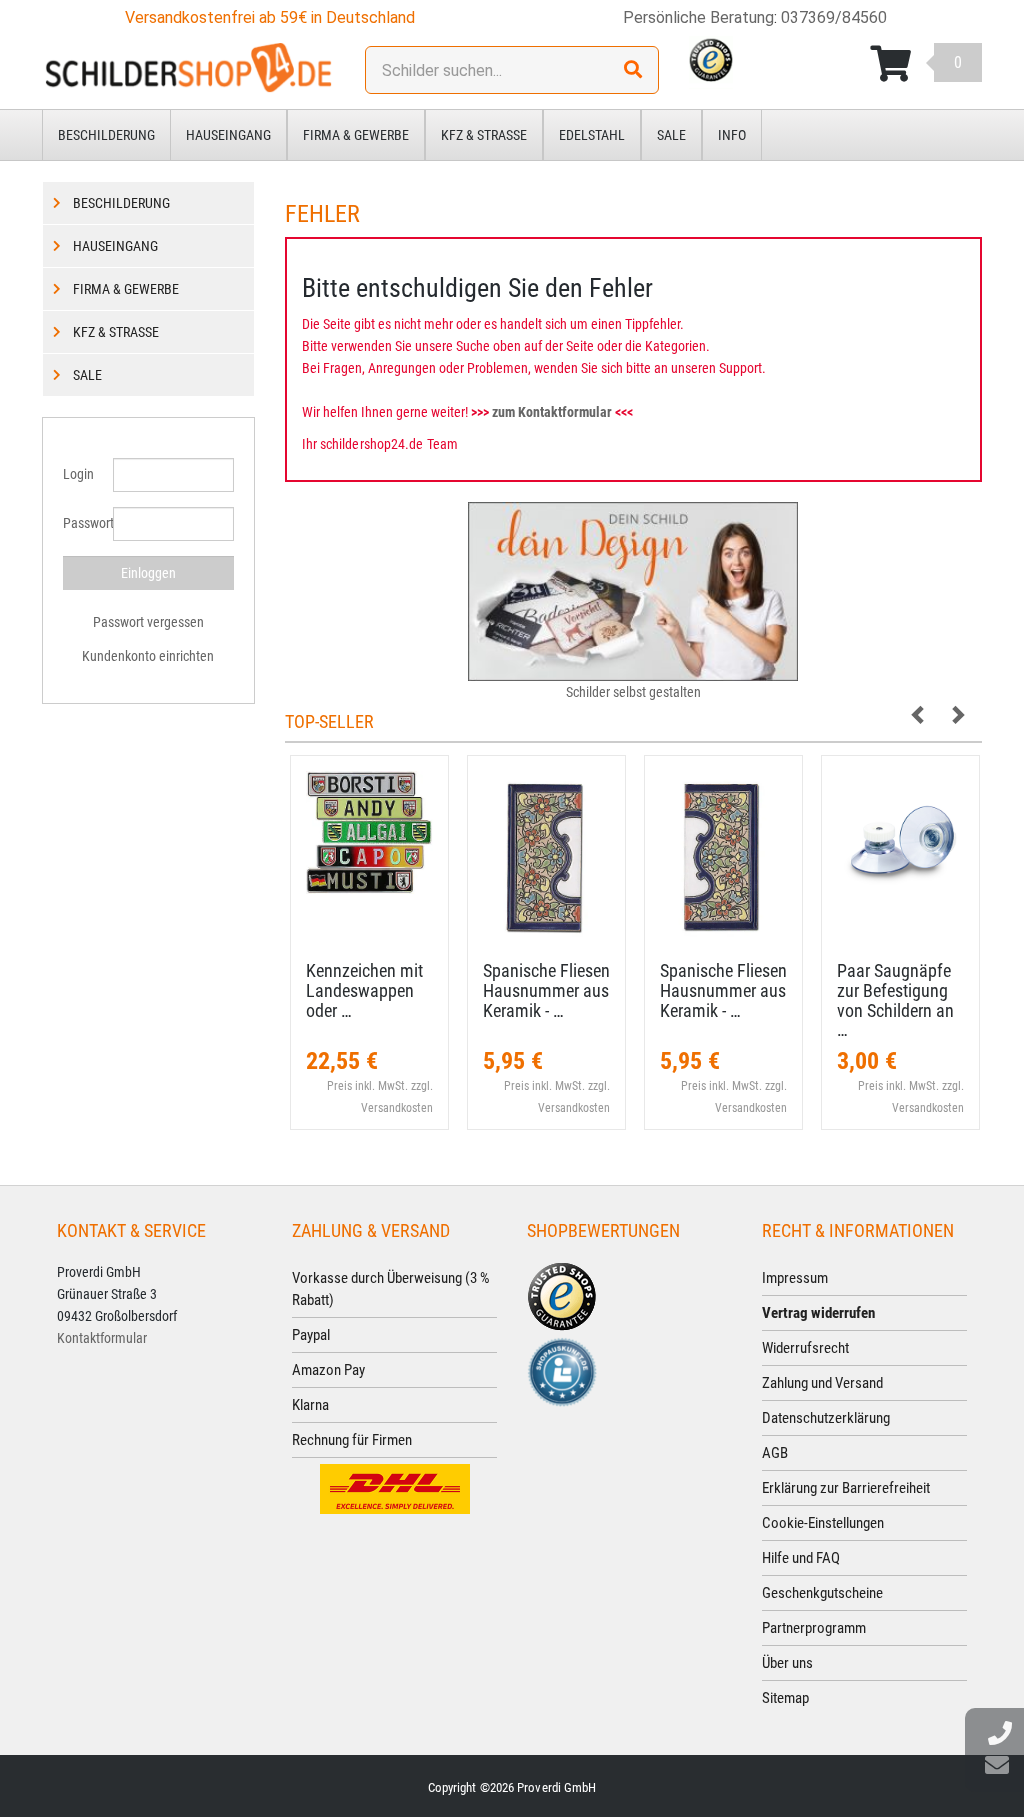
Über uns (787, 1663)
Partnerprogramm (814, 1628)
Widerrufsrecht (805, 1348)
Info (732, 135)
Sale (671, 135)
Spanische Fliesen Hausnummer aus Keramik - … (546, 990)
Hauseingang (228, 135)
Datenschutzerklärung (826, 1418)
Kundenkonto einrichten (148, 656)
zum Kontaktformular (552, 412)
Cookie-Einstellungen (823, 1523)
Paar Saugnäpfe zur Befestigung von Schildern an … (895, 1000)
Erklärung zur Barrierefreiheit (846, 1488)
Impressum (795, 1278)
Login (78, 474)
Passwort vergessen (148, 622)
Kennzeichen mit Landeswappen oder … (364, 990)
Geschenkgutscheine (822, 1593)
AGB (775, 1453)
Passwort (80, 523)
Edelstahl (592, 135)
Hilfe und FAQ (801, 1558)
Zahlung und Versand (822, 1383)
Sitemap (785, 1698)
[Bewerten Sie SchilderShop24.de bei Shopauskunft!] (562, 1371)
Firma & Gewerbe (356, 135)
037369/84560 (834, 17)
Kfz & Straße (484, 135)
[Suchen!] (633, 70)
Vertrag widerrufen (818, 1313)
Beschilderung (106, 135)
